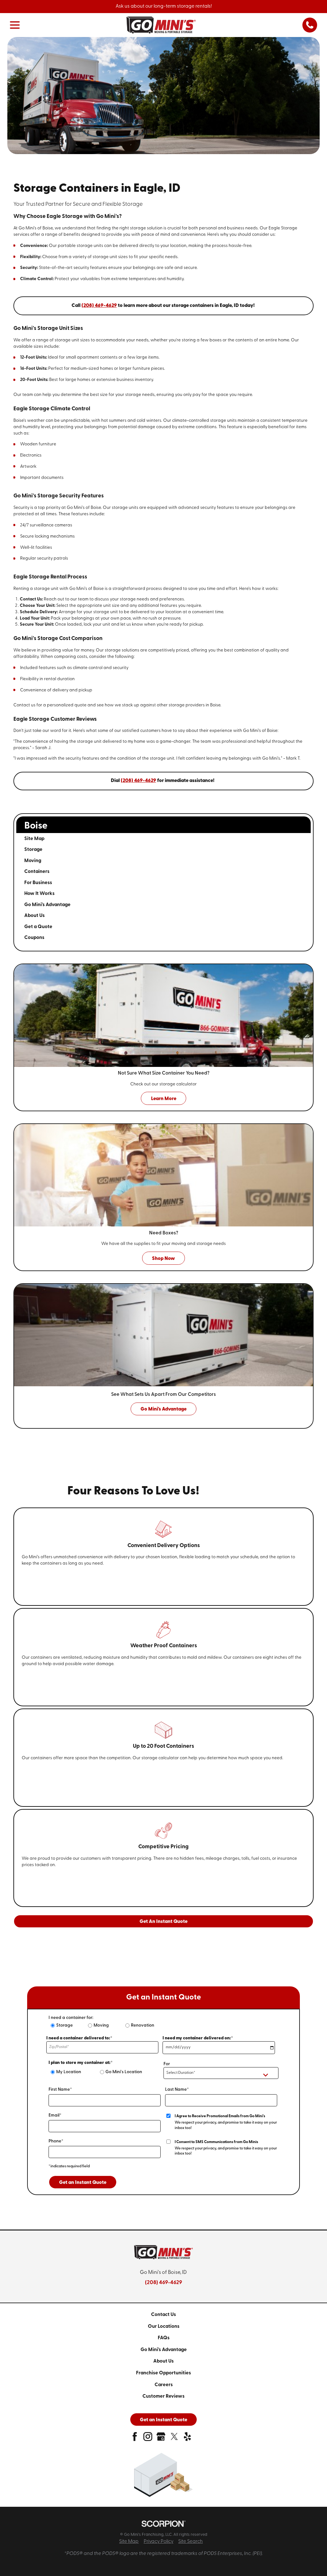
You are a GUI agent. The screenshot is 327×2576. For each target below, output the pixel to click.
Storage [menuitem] (33, 850)
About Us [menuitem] (34, 916)
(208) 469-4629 (163, 2283)
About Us (163, 2361)
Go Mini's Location (124, 2072)
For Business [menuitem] (38, 883)
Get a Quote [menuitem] (38, 927)
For (167, 2064)
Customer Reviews (163, 2396)
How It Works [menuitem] (39, 894)
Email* (55, 2115)
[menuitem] (163, 2315)
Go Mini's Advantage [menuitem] (47, 905)
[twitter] (174, 2439)
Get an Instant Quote (83, 2183)
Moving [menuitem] (33, 861)
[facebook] (135, 2439)
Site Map (129, 2542)
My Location (69, 2072)
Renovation (143, 2025)
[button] (15, 25)
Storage (65, 2025)
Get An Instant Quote (163, 1922)
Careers (164, 2385)
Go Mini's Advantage (164, 2350)
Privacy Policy (159, 2542)
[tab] (292, 850)
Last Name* (177, 2090)
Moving (101, 2025)
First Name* (60, 2090)
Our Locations (164, 2327)
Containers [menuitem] (37, 872)
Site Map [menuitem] (34, 839)
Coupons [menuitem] (34, 938)
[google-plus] (161, 2439)
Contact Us (163, 2315)
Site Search (190, 2542)
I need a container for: (71, 2018)
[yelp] (187, 2439)
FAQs (164, 2338)
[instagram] (148, 2439)
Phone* (56, 2141)
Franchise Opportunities (163, 2373)
